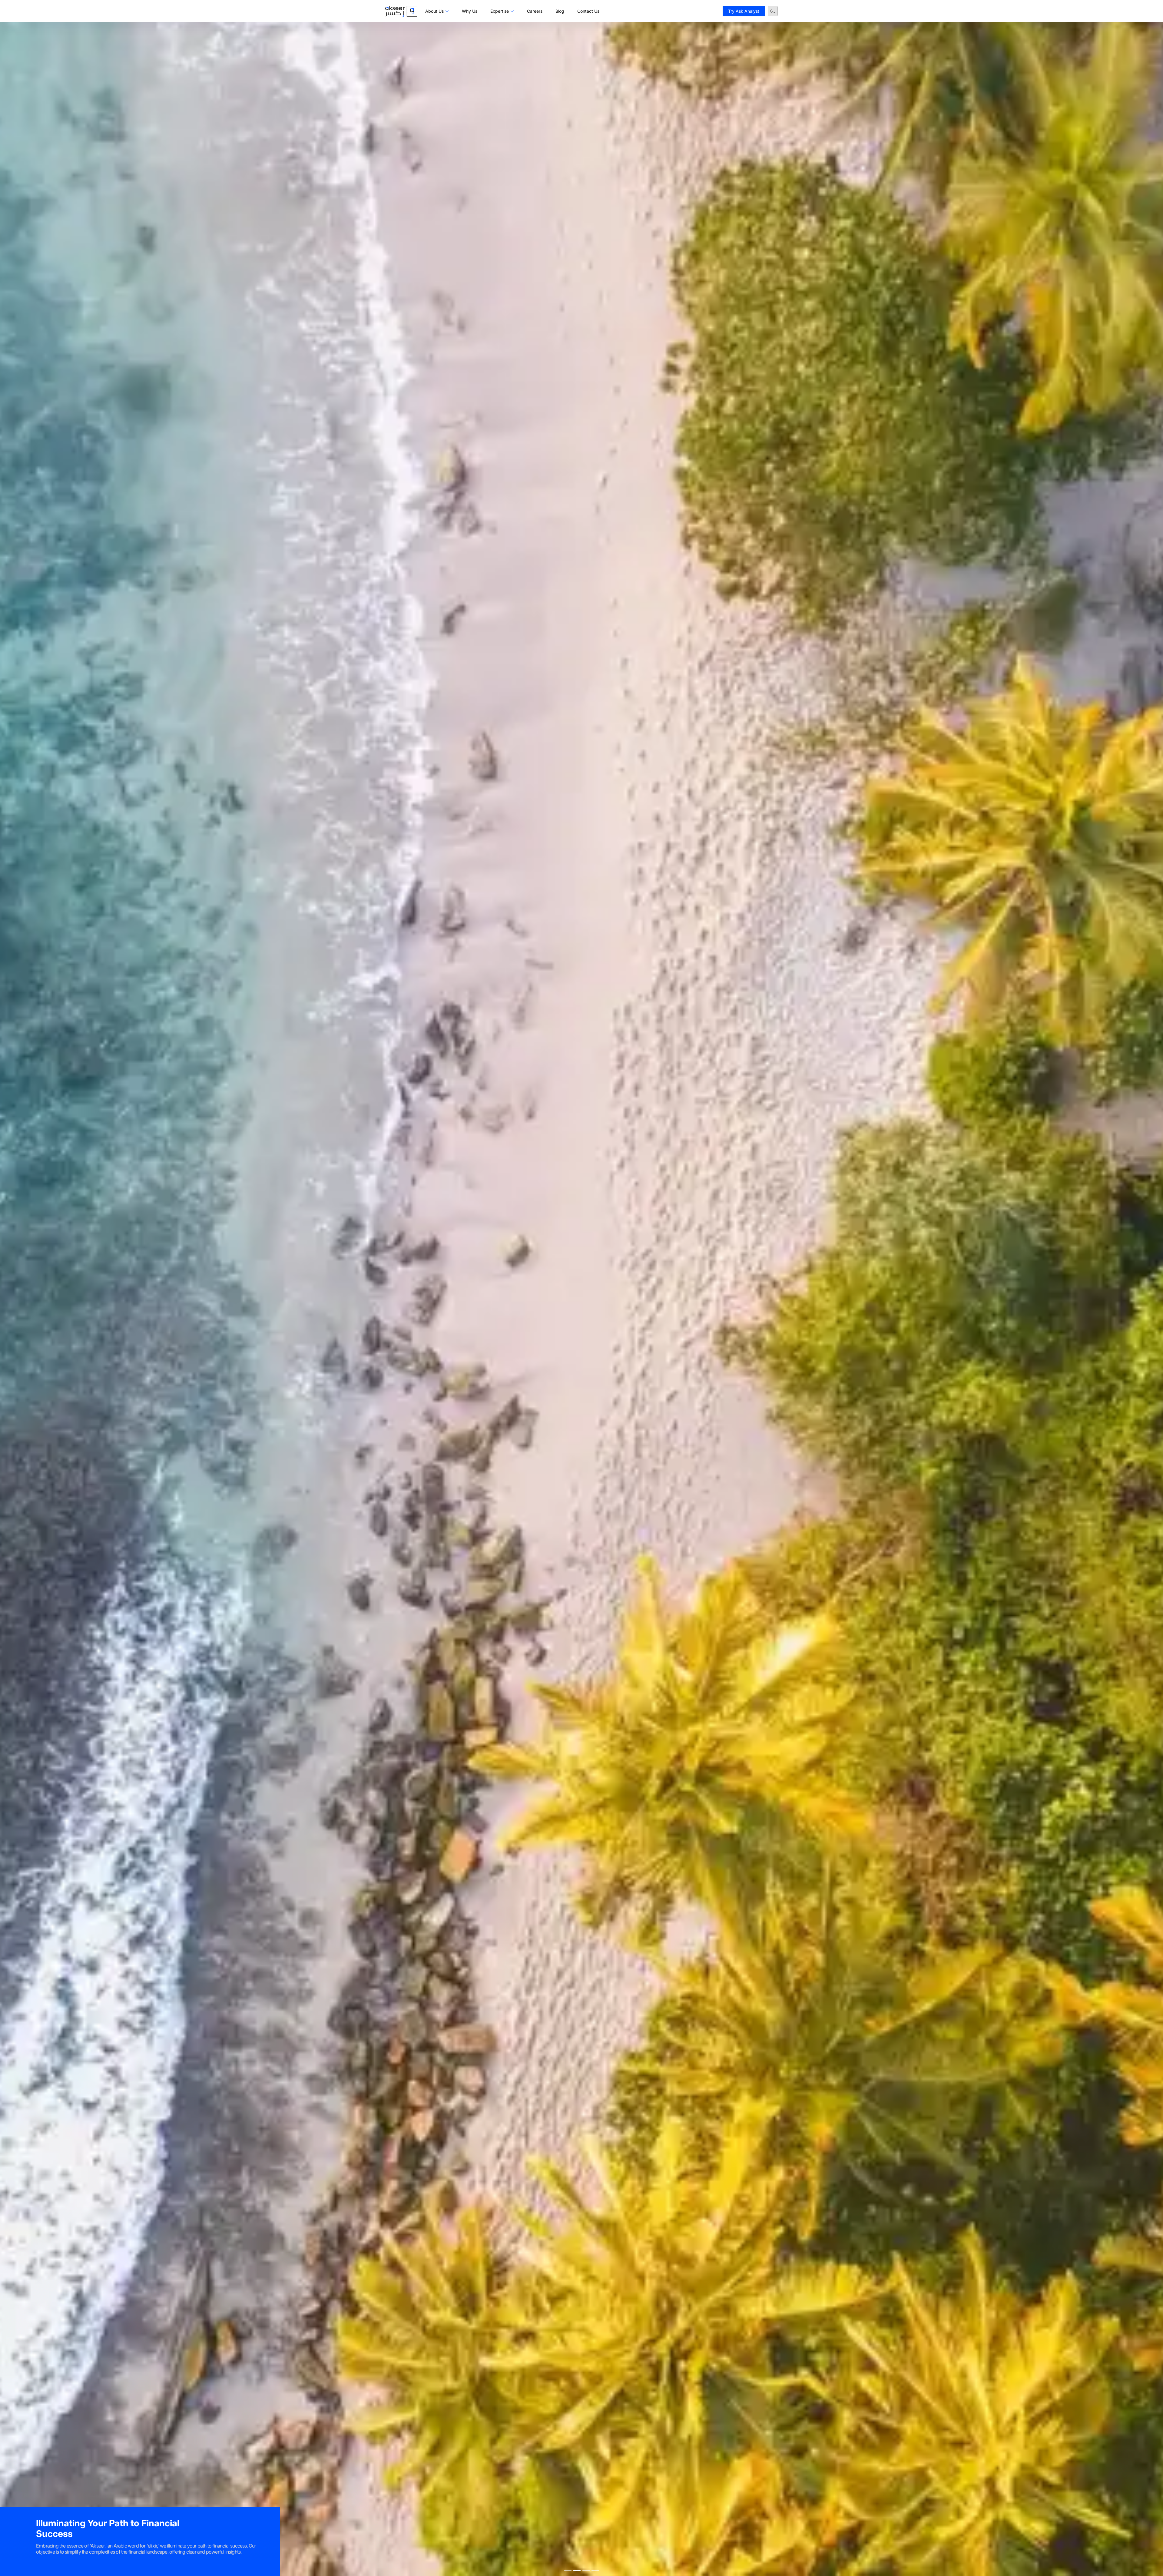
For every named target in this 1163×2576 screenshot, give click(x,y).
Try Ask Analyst (744, 11)
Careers (535, 11)
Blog (560, 11)
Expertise (500, 11)
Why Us (470, 11)
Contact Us (588, 11)
